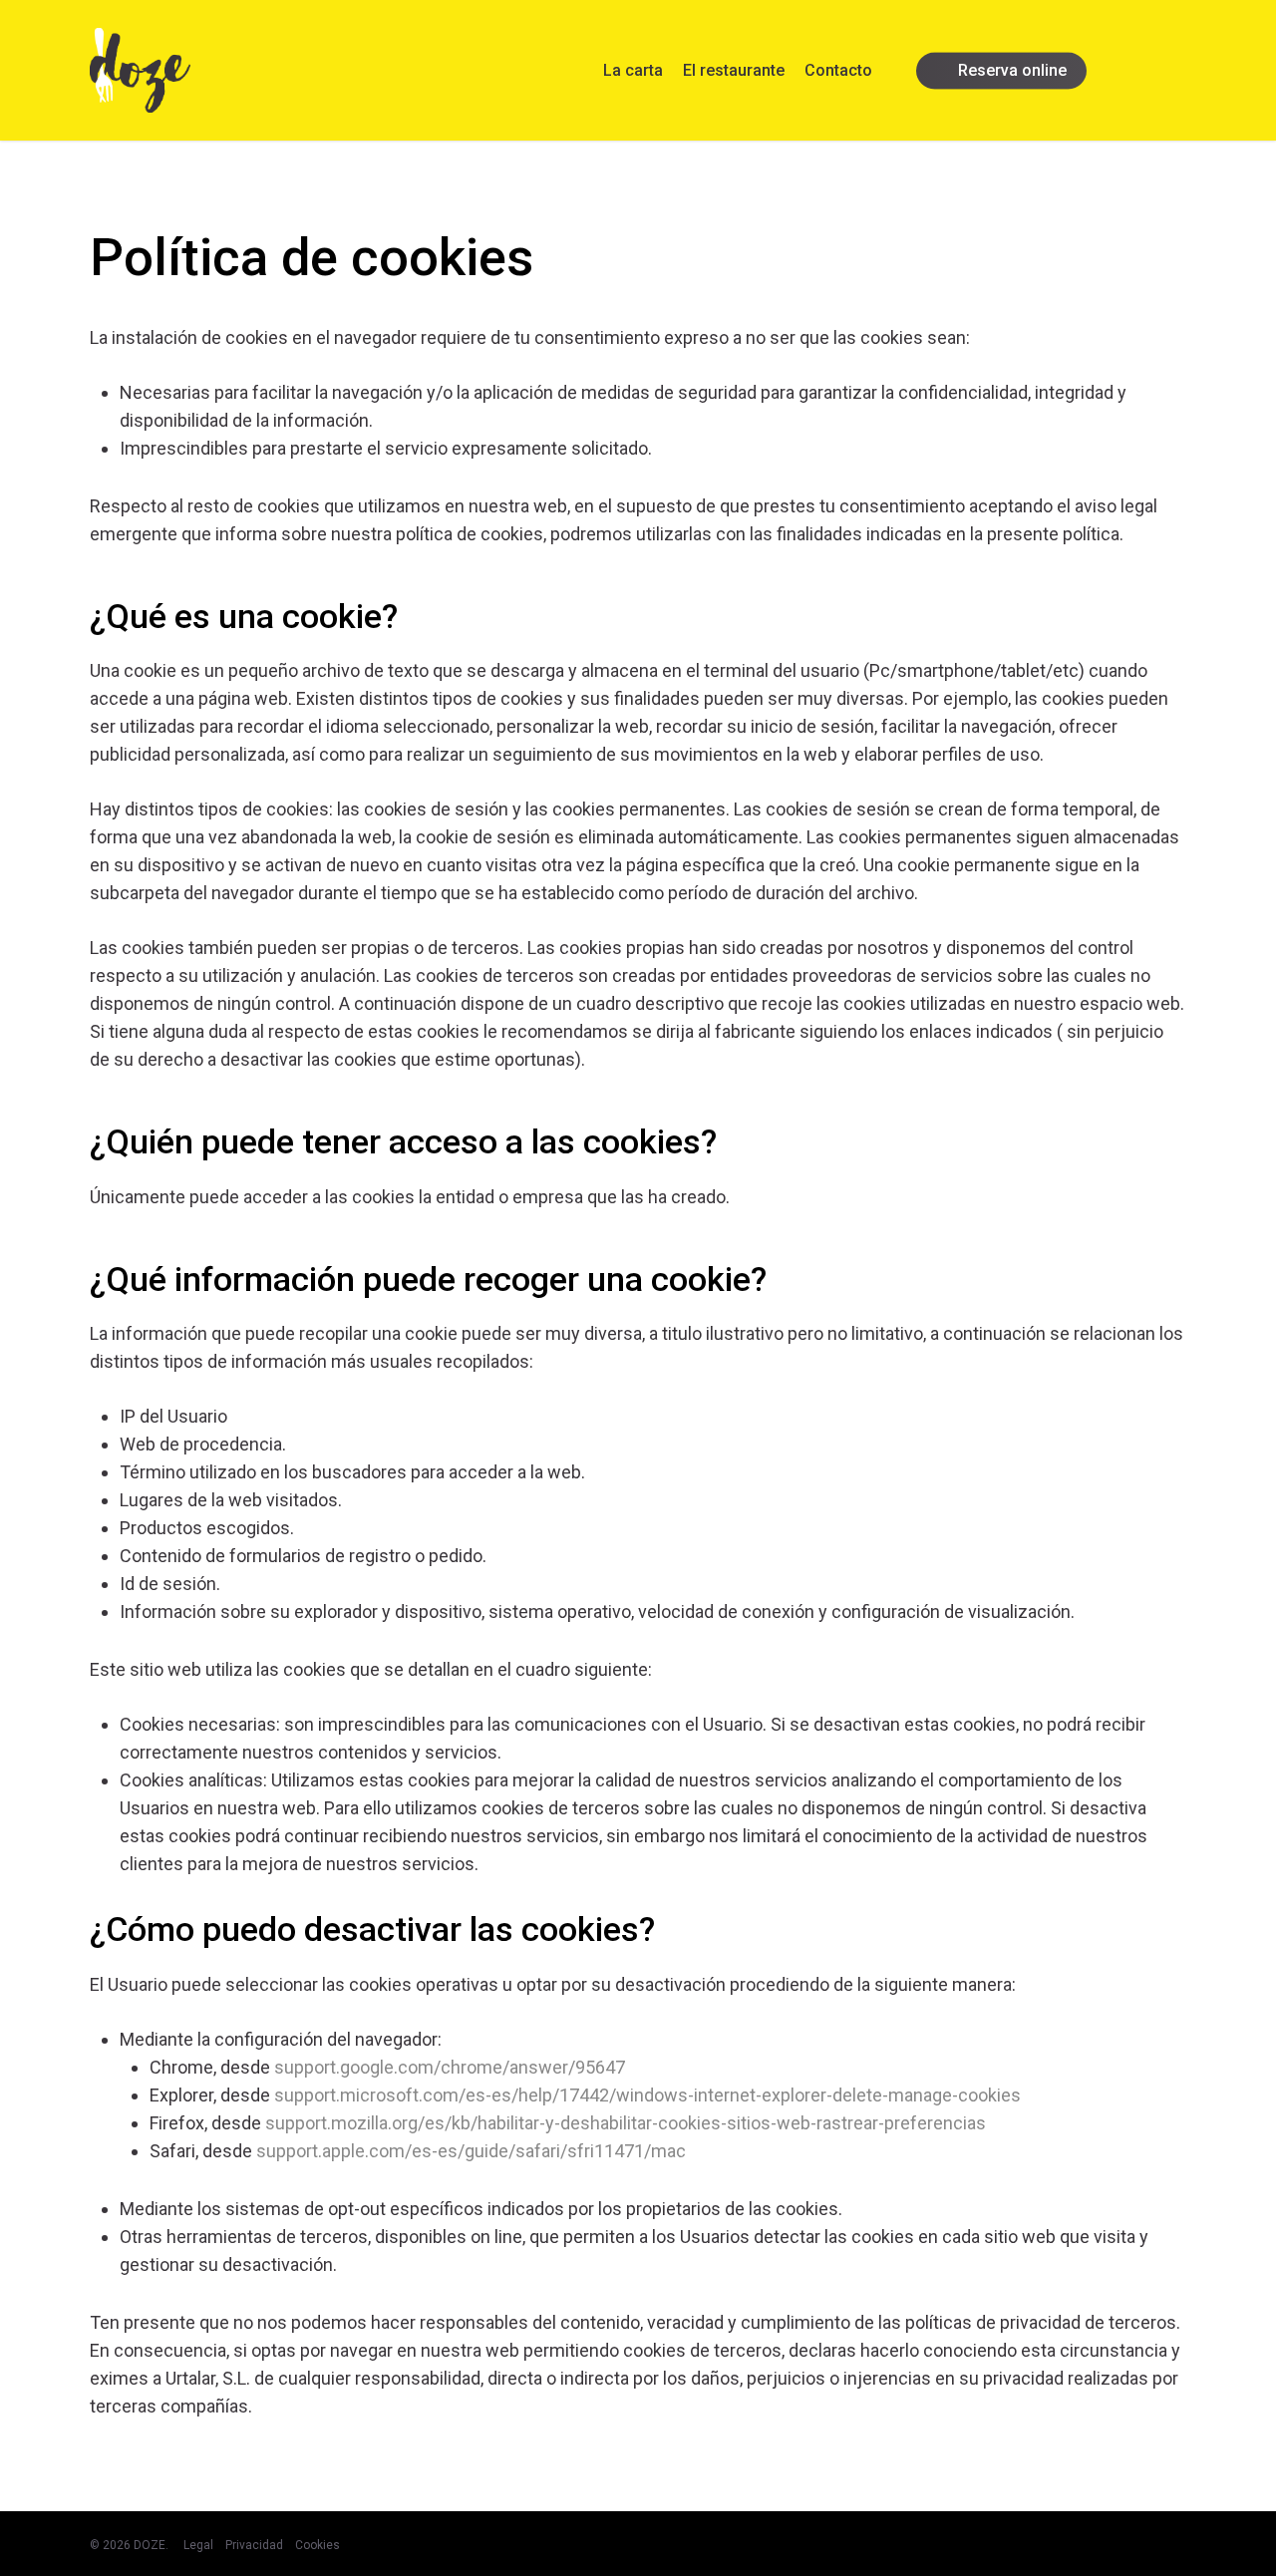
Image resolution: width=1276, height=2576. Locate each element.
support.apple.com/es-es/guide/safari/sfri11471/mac (471, 2151)
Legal (198, 2545)
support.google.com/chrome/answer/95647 (450, 2067)
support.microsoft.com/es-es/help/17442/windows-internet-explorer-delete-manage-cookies (647, 2095)
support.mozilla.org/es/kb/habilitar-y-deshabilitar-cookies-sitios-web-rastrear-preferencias (626, 2123)
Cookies (318, 2545)
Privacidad (254, 2545)
